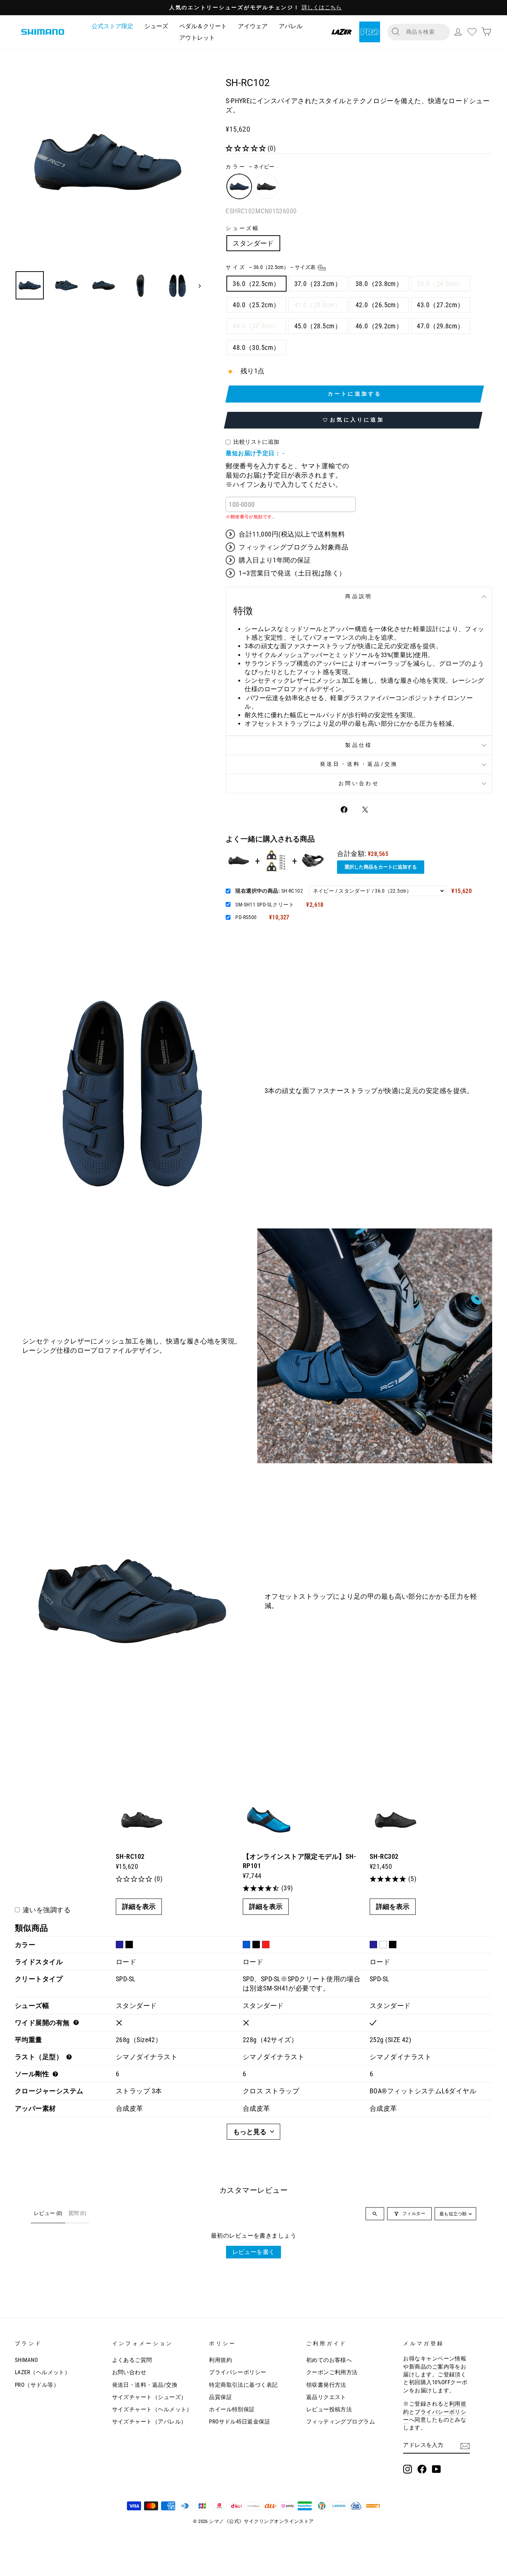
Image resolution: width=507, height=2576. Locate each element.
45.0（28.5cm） (318, 326)
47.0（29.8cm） (440, 326)
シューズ (156, 26)
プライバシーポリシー (238, 2372)
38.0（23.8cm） (379, 284)
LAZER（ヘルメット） (42, 2372)
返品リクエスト (326, 2397)
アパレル (291, 26)
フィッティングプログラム (341, 2422)
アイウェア (253, 26)
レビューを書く (254, 2252)
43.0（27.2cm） (440, 305)
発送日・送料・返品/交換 (359, 764)
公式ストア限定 (112, 26)
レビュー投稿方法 (329, 2409)
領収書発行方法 (326, 2385)
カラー (250, 167)
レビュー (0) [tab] (48, 2213)
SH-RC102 (269, 891)
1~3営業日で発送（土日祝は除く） (292, 573)
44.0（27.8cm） (256, 326)
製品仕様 (359, 745)
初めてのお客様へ (329, 2360)
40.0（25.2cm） (256, 305)
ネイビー (239, 186)
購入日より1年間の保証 (275, 560)
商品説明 (359, 596)
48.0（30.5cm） (256, 347)
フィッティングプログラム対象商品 (293, 547)
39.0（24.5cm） (440, 284)
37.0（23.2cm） (318, 284)
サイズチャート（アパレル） (149, 2422)
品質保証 (220, 2397)
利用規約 (220, 2360)
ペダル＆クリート (203, 26)
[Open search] (375, 2214)
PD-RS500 (246, 917)
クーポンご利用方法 (332, 2372)
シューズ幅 (243, 228)
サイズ (271, 267)
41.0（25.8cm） (318, 305)
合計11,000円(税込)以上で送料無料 (292, 534)
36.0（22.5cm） (256, 284)
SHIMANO (26, 2360)
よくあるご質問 (132, 2360)
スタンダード (253, 243)
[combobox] (425, 32)
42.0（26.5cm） (379, 305)
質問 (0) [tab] (77, 2213)
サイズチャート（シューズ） (149, 2397)
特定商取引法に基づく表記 (243, 2385)
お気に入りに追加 (357, 420)
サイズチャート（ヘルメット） (152, 2409)
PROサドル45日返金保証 (240, 2422)
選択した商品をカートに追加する (381, 867)
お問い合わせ (359, 783)
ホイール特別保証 (232, 2409)
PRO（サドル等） (37, 2385)
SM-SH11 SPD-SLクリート (265, 905)
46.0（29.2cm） (379, 326)
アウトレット (197, 38)
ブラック (266, 186)
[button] (247, 148)
